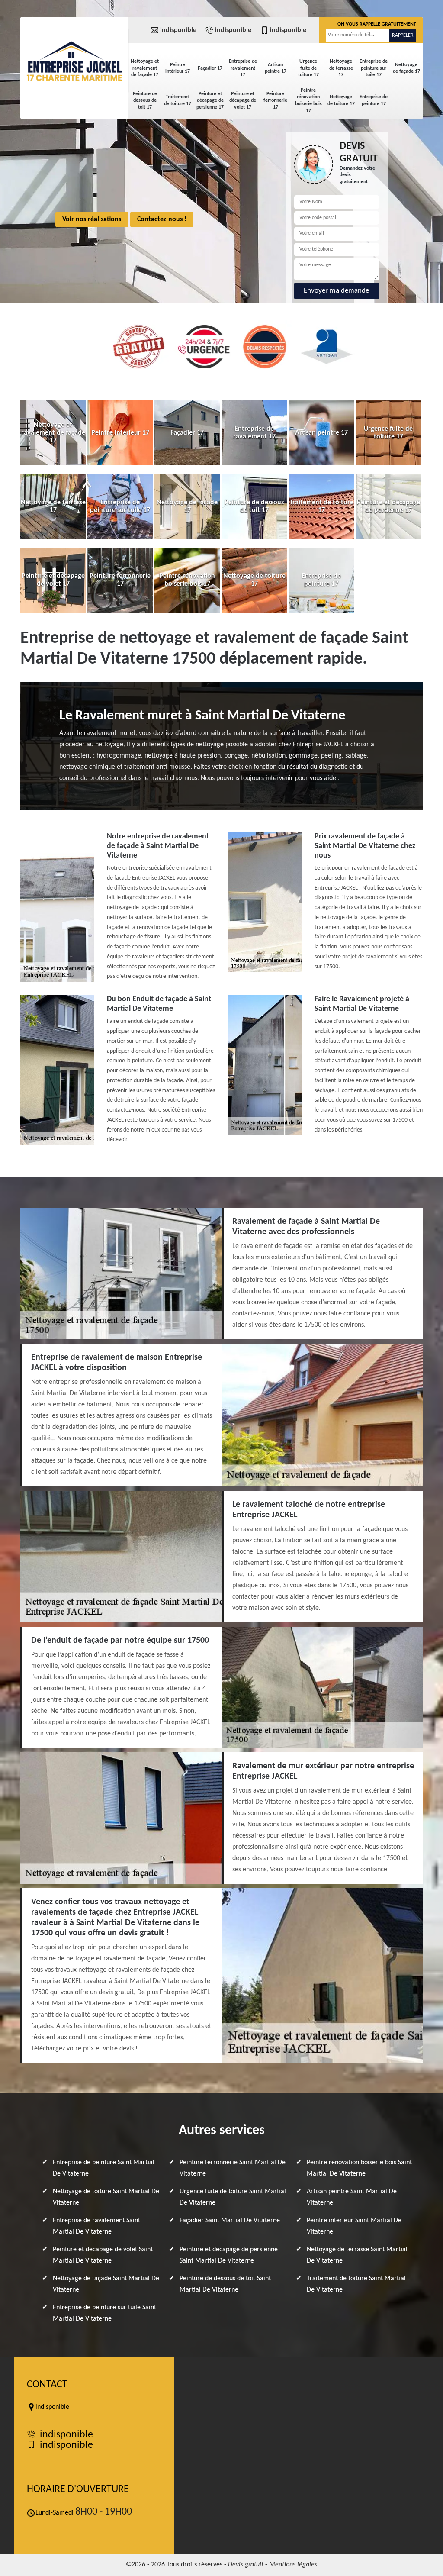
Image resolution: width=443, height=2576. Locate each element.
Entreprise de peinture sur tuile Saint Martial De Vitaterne (104, 2313)
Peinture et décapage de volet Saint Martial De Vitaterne (103, 2255)
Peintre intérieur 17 (178, 68)
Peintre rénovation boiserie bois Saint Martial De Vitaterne (359, 2168)
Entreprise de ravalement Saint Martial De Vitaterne (96, 2226)
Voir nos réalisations (92, 219)
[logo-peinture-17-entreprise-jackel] (74, 61)
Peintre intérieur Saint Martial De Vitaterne (354, 2226)
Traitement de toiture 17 (178, 100)
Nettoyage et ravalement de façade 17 (145, 68)
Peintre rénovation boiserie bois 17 (308, 101)
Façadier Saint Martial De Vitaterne (230, 2221)
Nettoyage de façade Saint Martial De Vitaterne (106, 2284)
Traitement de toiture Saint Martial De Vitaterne (356, 2284)
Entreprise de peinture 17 (374, 100)
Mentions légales (293, 2565)
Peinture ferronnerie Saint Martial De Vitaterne (233, 2168)
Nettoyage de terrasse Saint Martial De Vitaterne (357, 2255)
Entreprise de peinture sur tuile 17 (374, 68)
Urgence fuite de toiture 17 (308, 68)
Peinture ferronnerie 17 (275, 101)
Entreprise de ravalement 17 (243, 68)
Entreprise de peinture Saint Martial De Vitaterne (104, 2168)
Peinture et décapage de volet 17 (243, 101)
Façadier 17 (210, 68)
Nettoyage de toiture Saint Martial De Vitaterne (106, 2197)
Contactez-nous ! (162, 219)
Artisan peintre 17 (276, 68)
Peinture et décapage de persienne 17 (210, 101)
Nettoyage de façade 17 (406, 68)
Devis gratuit (246, 2565)
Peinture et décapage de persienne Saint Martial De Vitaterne (229, 2255)
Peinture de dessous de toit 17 (145, 101)
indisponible (178, 30)
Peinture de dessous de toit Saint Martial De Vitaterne (225, 2284)
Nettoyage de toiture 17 (341, 100)
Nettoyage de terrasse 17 (341, 68)
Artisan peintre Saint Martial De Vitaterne (352, 2197)
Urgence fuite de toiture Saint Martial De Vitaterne (233, 2197)
